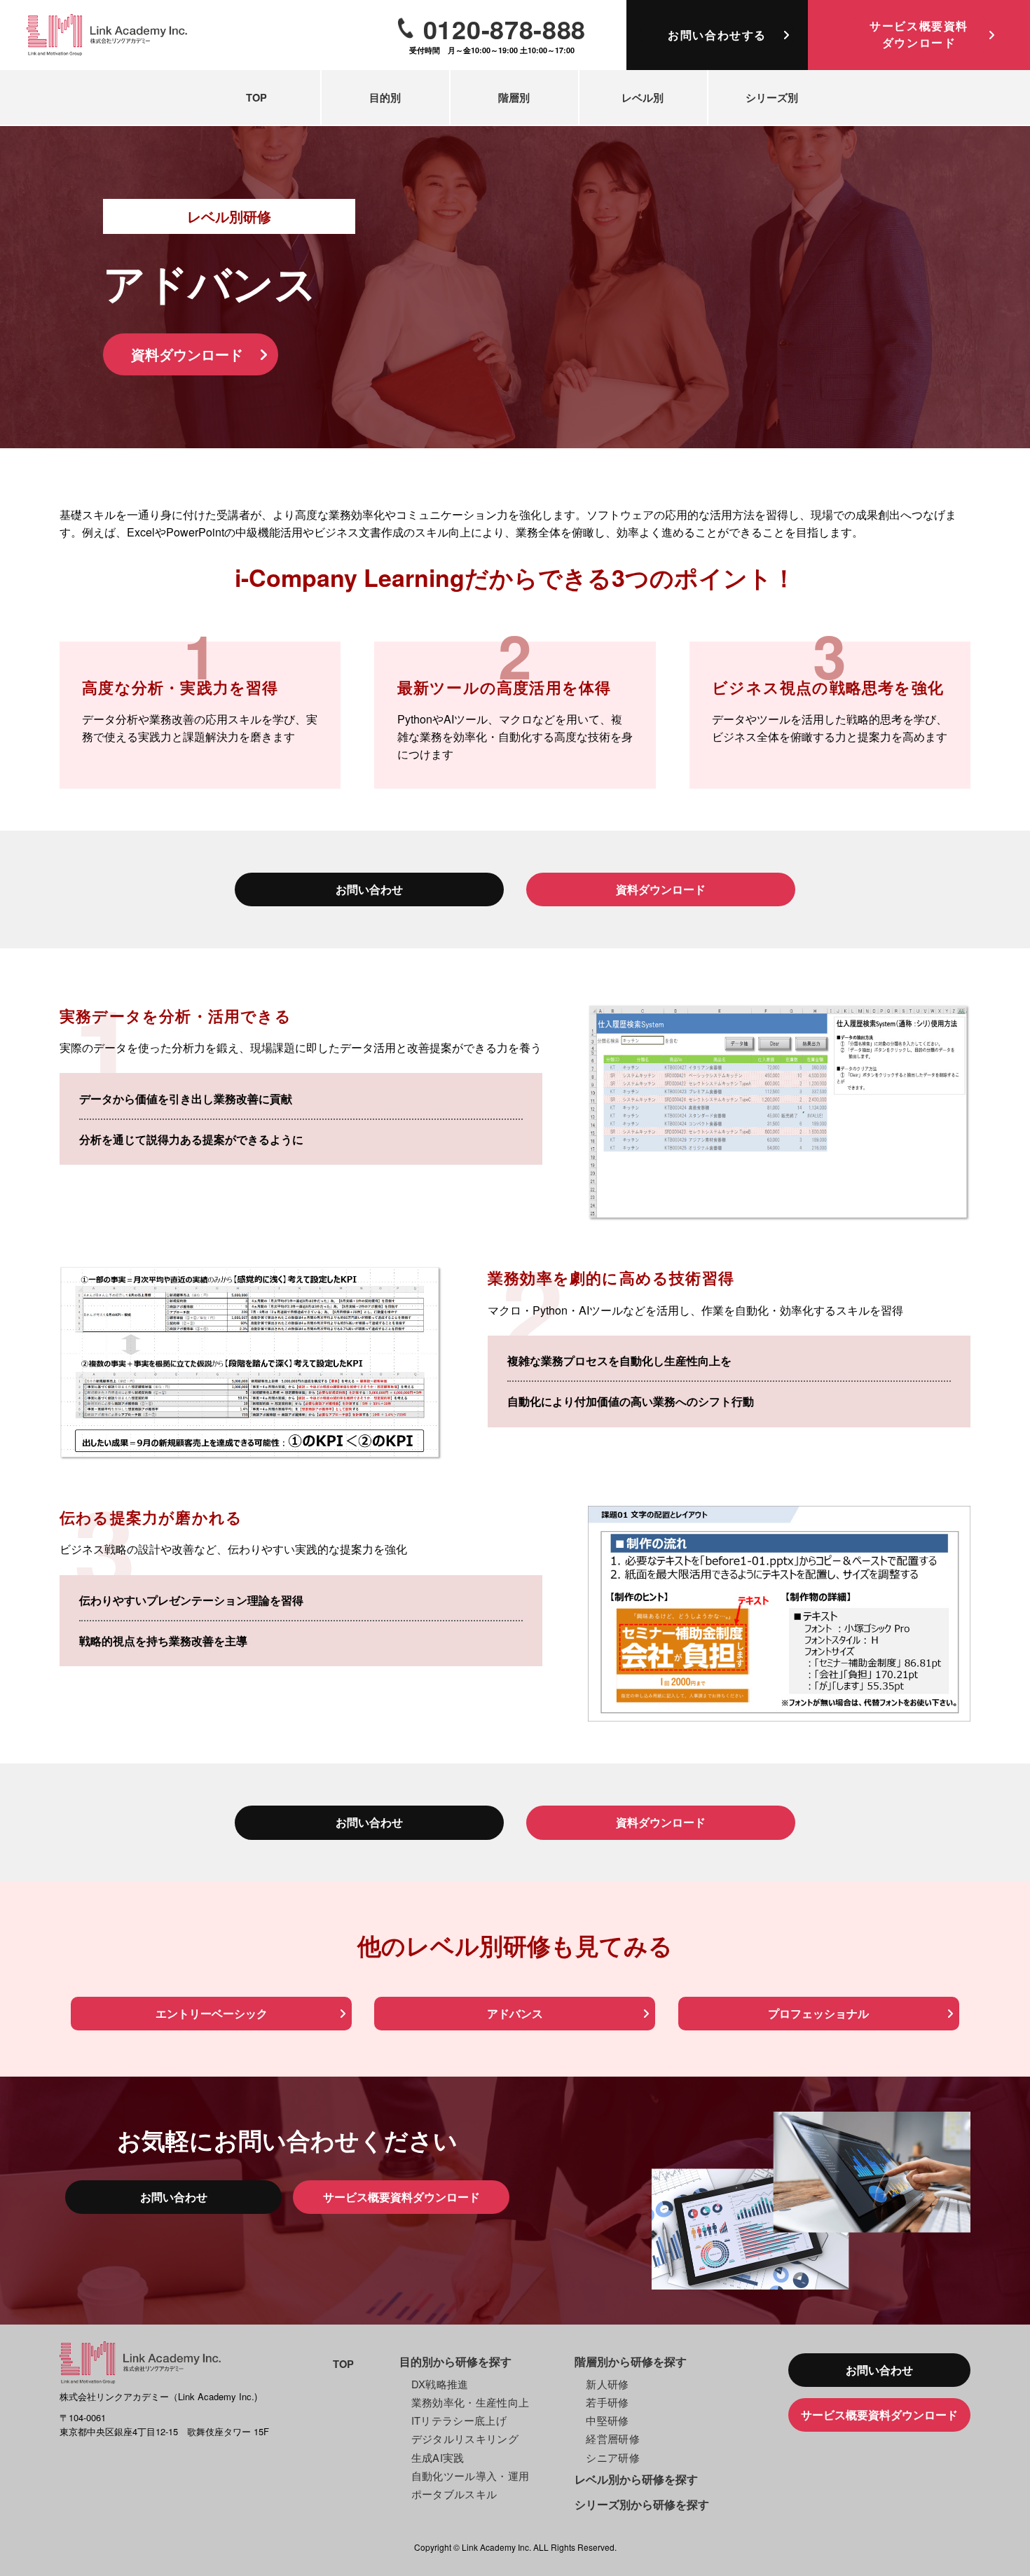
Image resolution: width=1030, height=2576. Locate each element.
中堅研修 (607, 2420)
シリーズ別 (772, 97)
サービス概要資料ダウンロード (401, 2197)
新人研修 (607, 2384)
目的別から (455, 2361)
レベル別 (643, 97)
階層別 (514, 97)
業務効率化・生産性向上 (471, 2402)
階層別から (631, 2361)
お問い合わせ (369, 889)
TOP (256, 97)
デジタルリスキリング (465, 2438)
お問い (717, 35)
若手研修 (607, 2402)
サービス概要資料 (919, 34)
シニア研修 (613, 2457)
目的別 (385, 97)
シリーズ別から (642, 2504)
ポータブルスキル (454, 2494)
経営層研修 (613, 2438)
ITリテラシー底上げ (459, 2420)
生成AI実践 (438, 2457)
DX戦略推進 (440, 2384)
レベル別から (636, 2479)
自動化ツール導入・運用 (471, 2475)
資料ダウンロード (187, 354)
